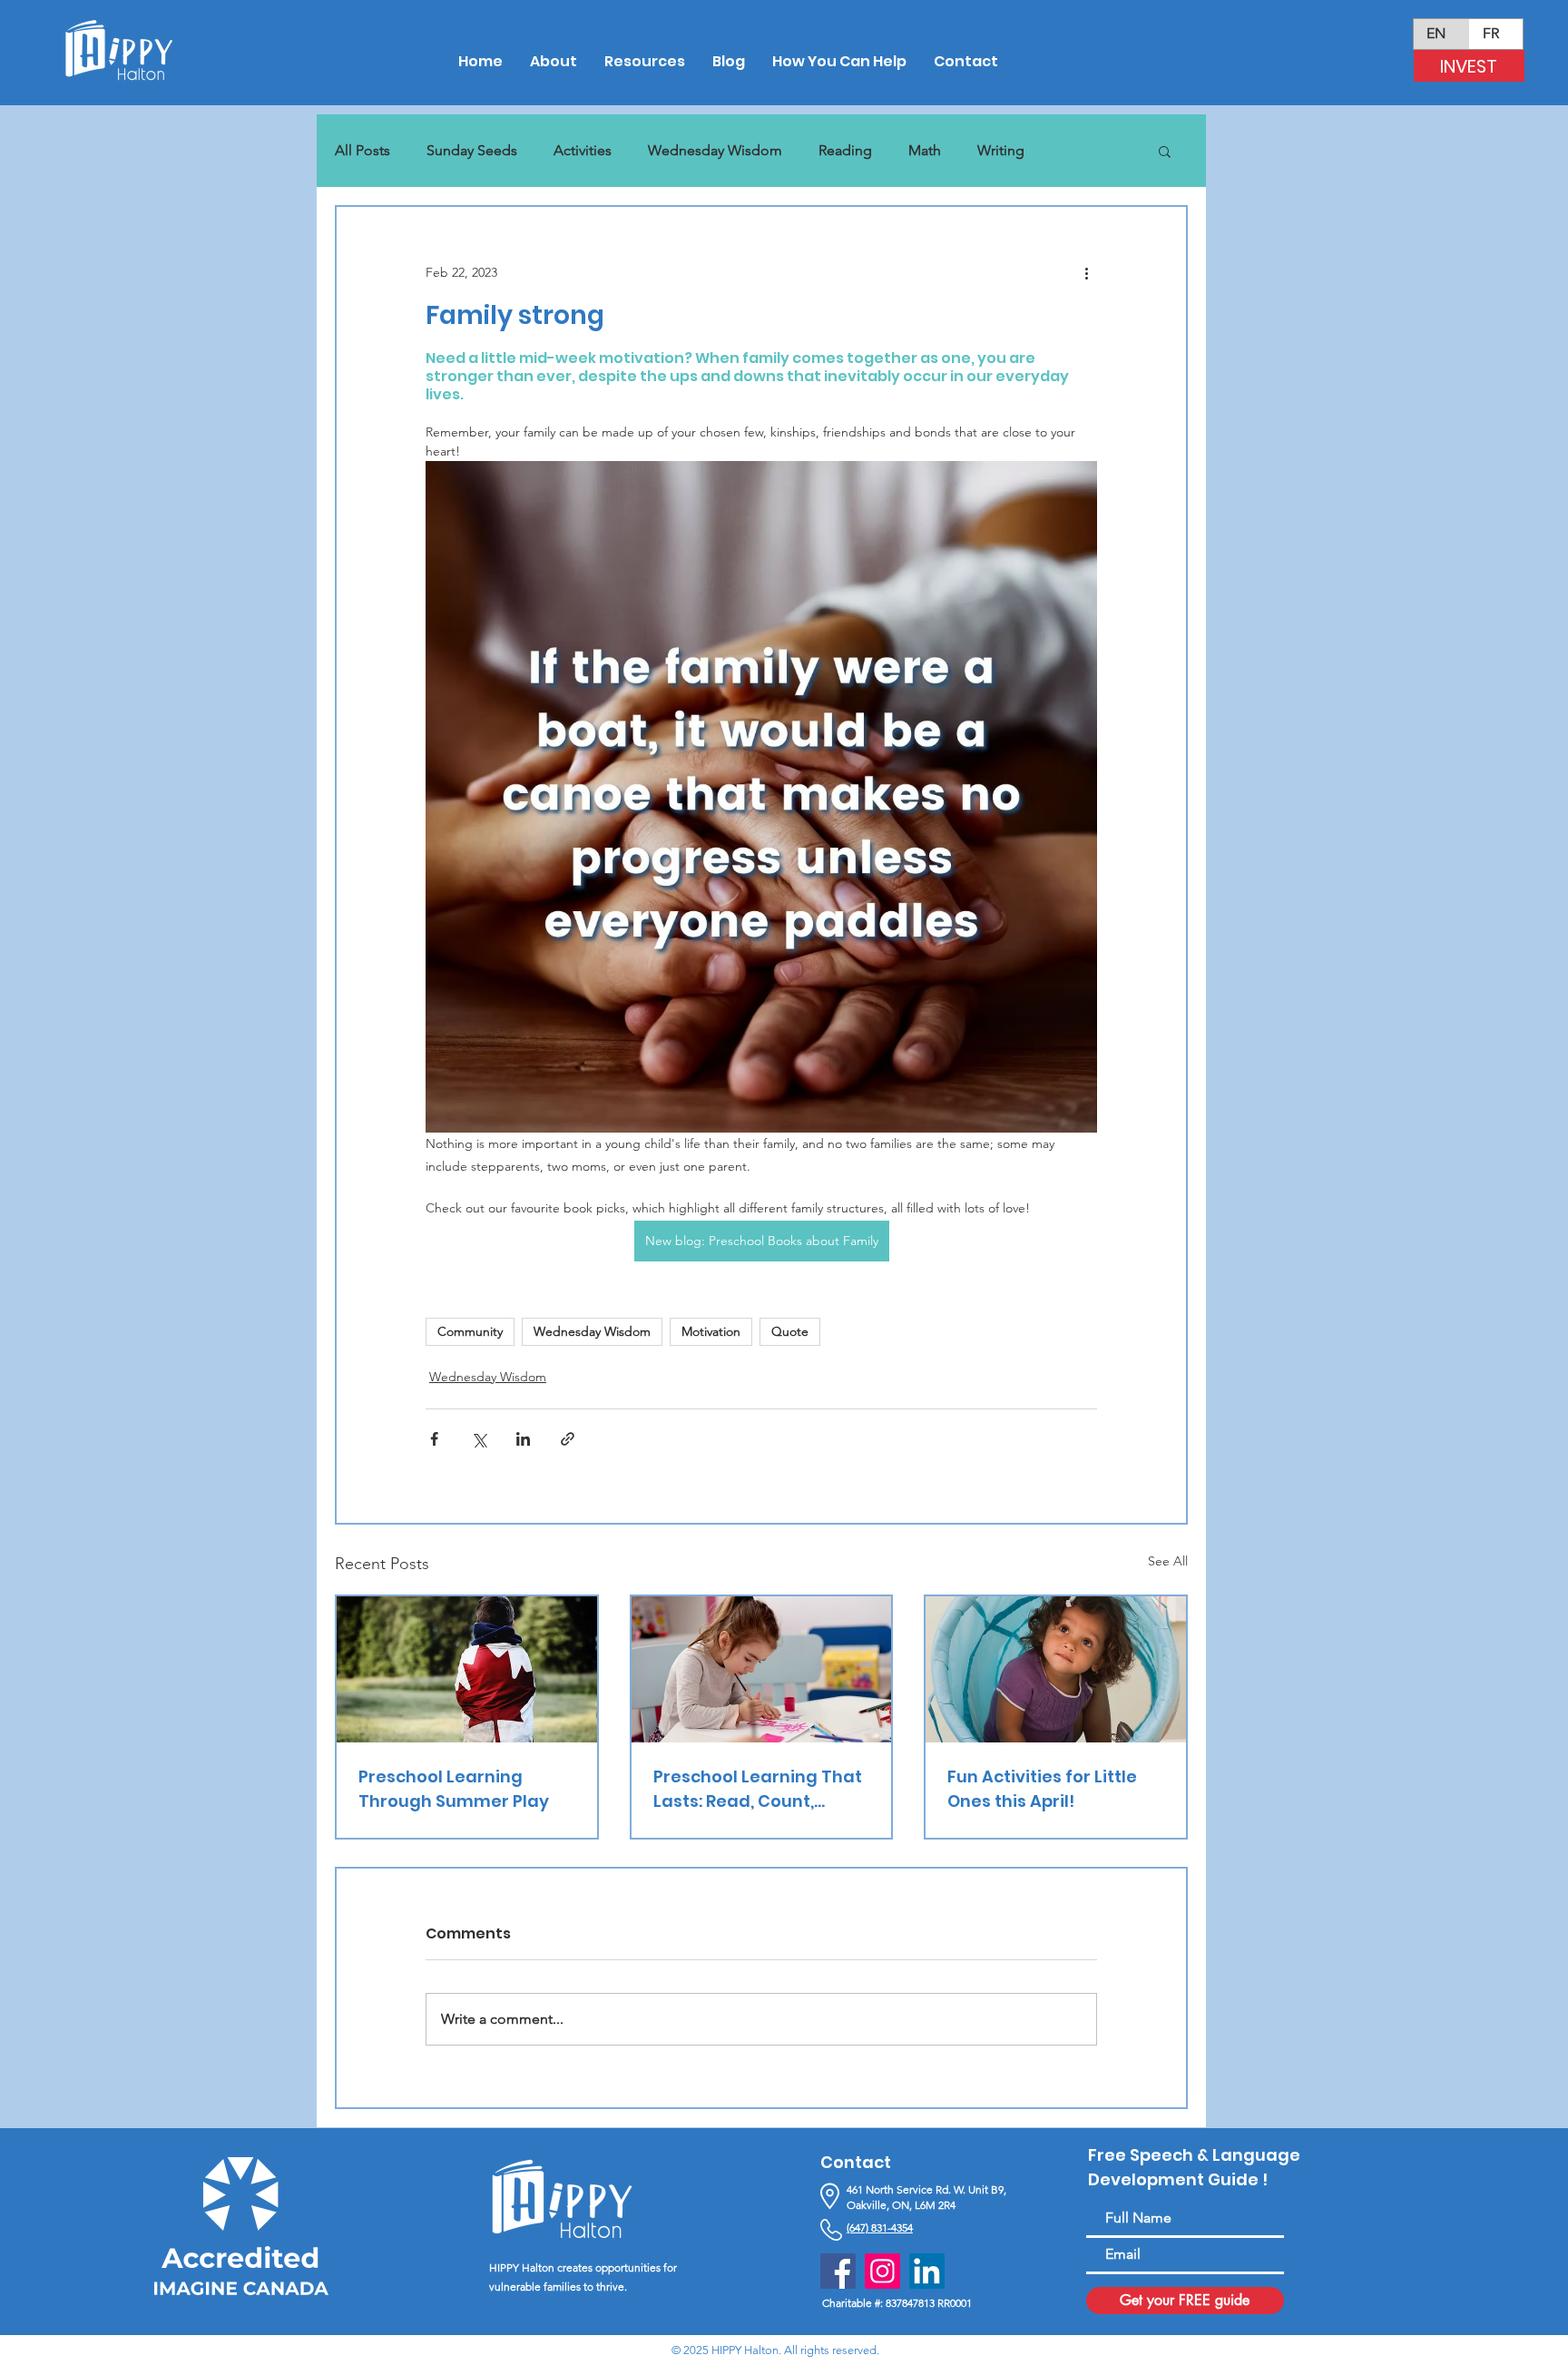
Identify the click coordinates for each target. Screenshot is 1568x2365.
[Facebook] (838, 2271)
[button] (1165, 151)
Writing (1001, 150)
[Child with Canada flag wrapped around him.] (467, 1669)
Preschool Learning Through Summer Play (454, 1789)
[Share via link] (568, 1439)
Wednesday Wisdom (715, 150)
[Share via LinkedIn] (523, 1439)
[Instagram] (882, 2271)
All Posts (363, 150)
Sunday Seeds (472, 150)
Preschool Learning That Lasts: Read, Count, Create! (758, 1789)
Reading (845, 150)
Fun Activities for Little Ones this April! (1042, 1789)
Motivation (711, 1331)
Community (470, 1331)
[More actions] (1086, 272)
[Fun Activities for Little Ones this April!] (1056, 1669)
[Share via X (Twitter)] (479, 1439)
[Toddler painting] (762, 1669)
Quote (790, 1331)
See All (1168, 1561)
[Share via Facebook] (434, 1439)
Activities (583, 150)
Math (925, 150)
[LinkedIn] (927, 2271)
